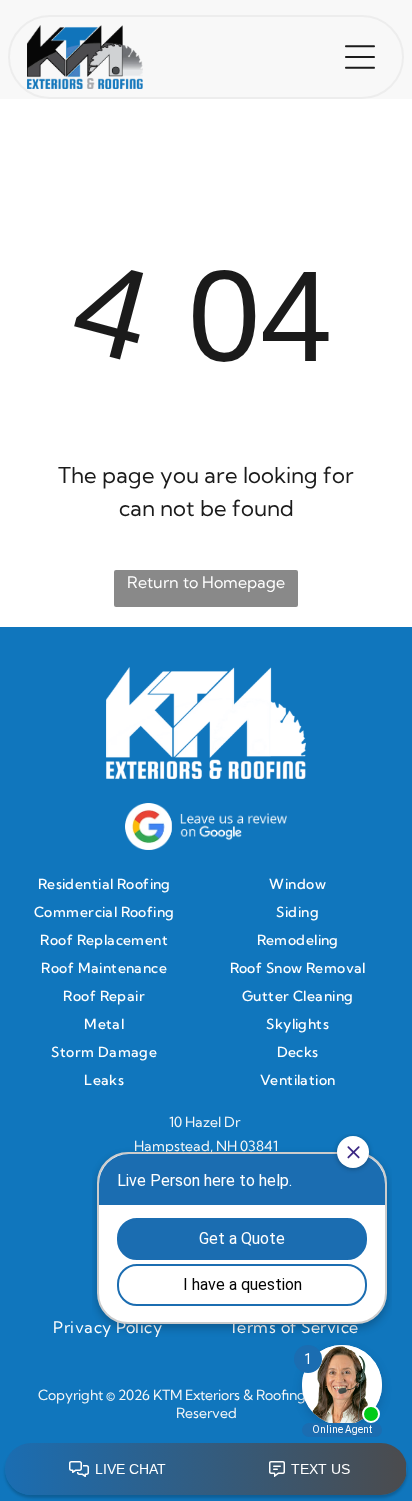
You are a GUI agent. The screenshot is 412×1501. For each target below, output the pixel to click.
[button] (360, 57)
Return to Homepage (206, 582)
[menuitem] (109, 884)
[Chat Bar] (206, 1470)
